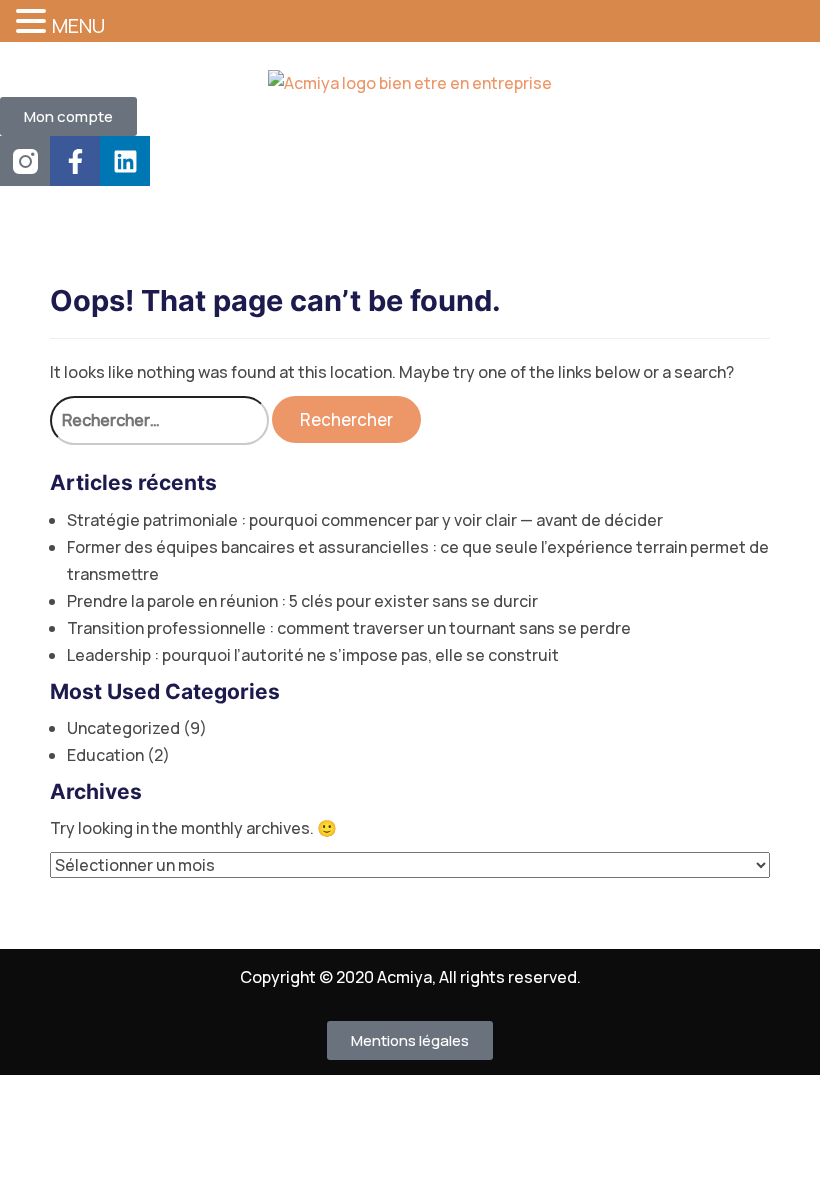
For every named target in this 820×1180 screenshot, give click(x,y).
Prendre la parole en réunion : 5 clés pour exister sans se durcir (302, 601)
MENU (78, 25)
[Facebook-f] (75, 161)
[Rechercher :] (159, 420)
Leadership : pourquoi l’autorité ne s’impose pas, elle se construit (313, 655)
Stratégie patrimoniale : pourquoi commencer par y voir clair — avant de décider (365, 520)
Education (105, 755)
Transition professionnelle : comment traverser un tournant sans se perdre (349, 628)
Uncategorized (123, 728)
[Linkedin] (125, 161)
